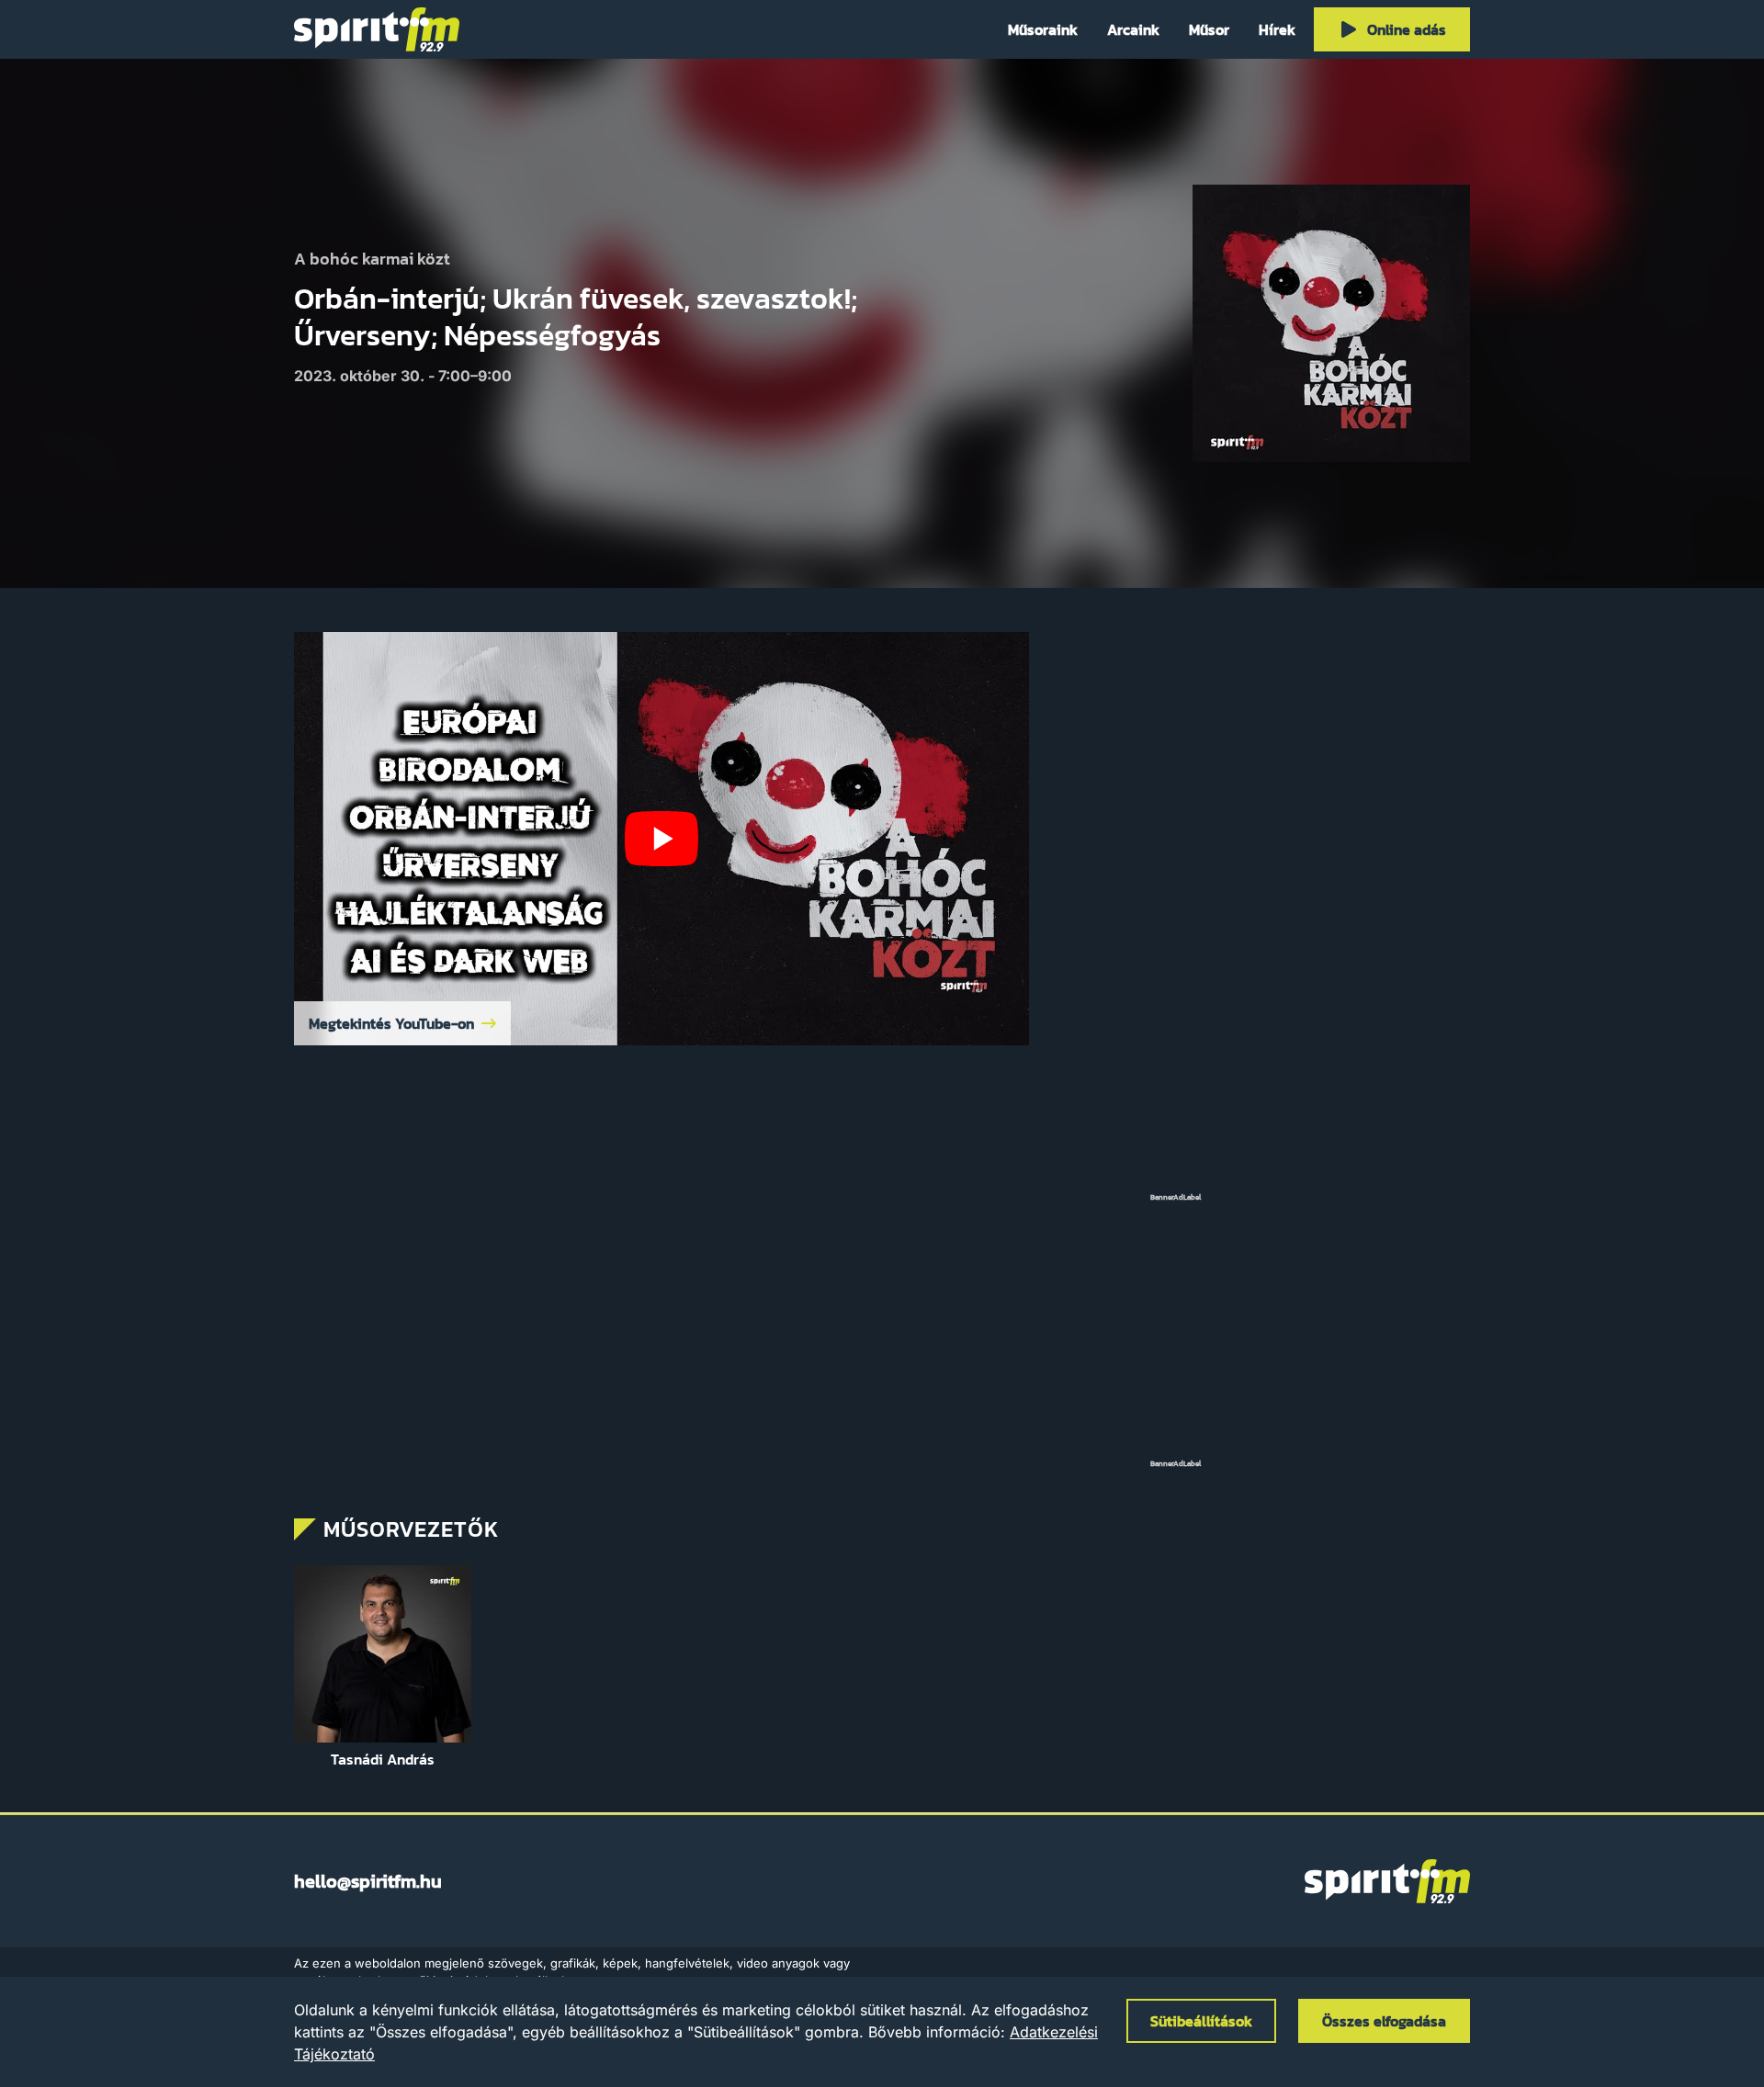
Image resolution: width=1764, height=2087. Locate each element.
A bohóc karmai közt (372, 259)
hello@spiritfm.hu (368, 1881)
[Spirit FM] (377, 29)
